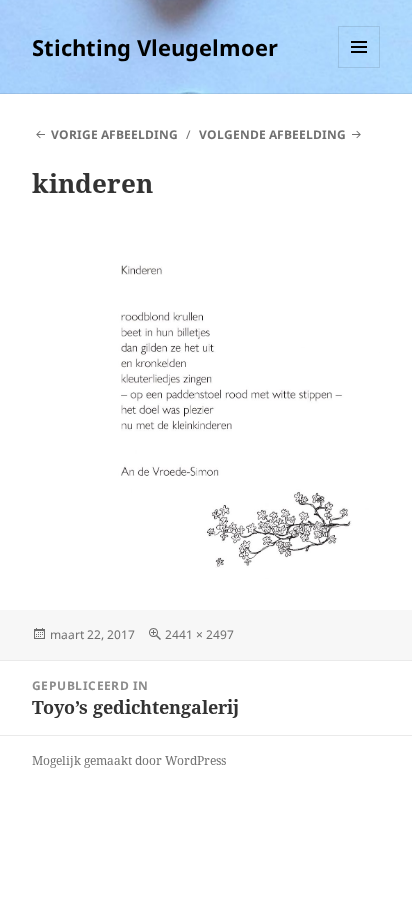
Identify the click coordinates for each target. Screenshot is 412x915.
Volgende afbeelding (272, 134)
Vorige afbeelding (114, 134)
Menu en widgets (359, 67)
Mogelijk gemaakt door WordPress (129, 760)
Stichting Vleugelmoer (155, 47)
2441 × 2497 (199, 634)
